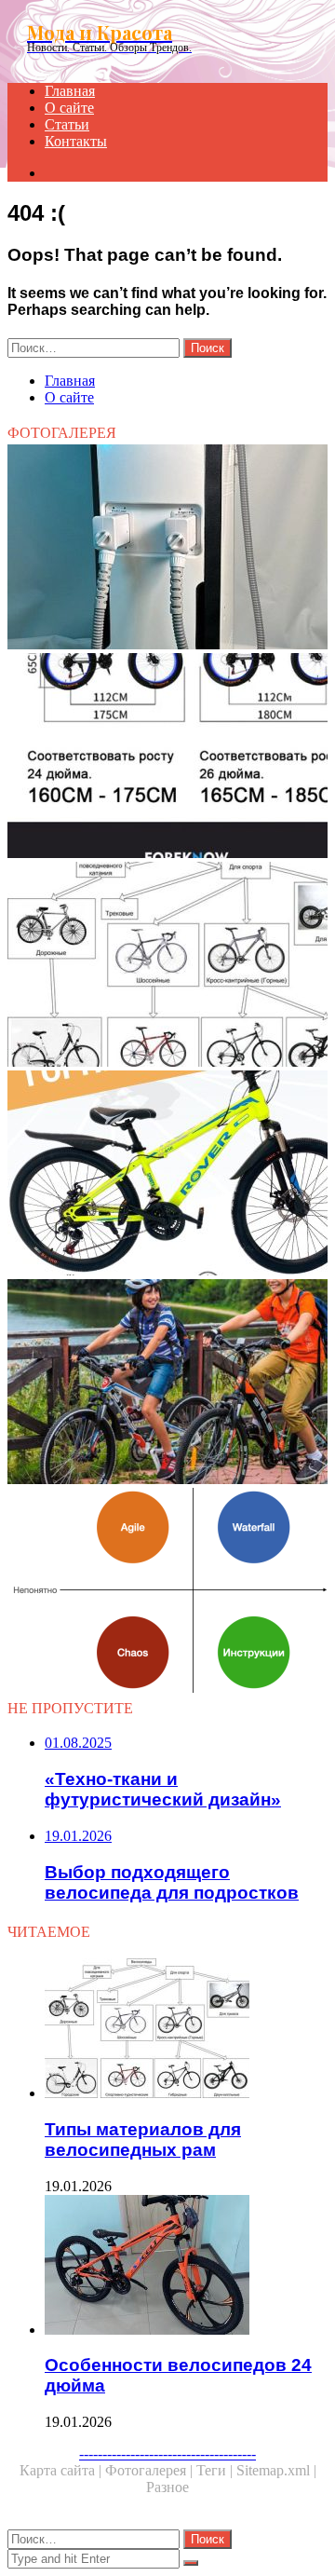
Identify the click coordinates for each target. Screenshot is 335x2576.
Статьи (67, 124)
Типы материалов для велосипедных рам (143, 2140)
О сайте (69, 108)
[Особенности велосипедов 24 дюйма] (186, 2267)
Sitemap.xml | (276, 2470)
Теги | (216, 2470)
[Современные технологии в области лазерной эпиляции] (167, 549)
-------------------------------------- (167, 2453)
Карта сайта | (62, 2470)
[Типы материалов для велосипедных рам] (167, 966)
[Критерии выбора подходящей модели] (167, 1592)
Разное (167, 2487)
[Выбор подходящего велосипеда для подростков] (167, 1383)
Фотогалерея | (151, 2470)
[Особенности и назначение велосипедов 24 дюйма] (167, 1175)
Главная (70, 91)
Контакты (76, 141)
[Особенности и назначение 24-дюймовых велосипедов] (167, 757)
